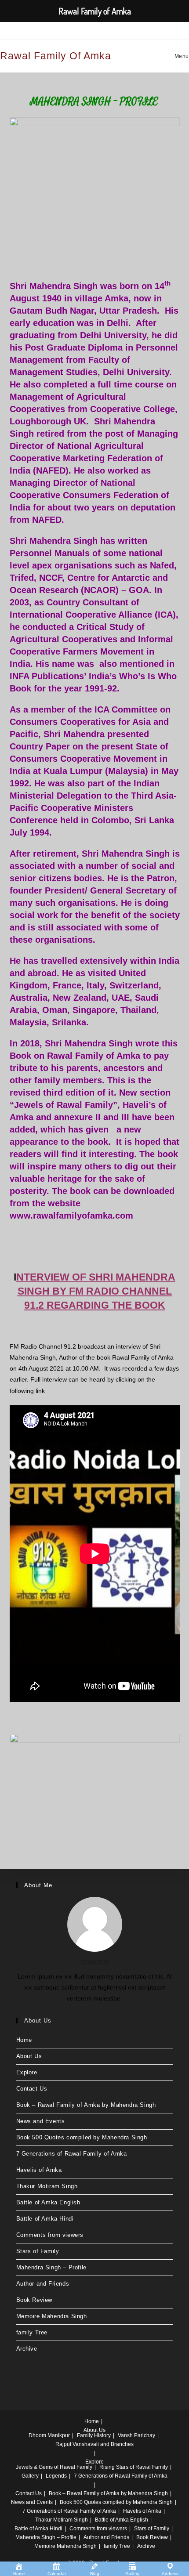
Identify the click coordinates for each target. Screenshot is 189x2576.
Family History (94, 2435)
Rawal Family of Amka (56, 56)
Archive (27, 2349)
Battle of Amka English (48, 2202)
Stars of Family (38, 2251)
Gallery (30, 2476)
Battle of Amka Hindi (45, 2219)
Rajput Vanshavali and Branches (94, 2444)
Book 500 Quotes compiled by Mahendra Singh (82, 2137)
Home (24, 2040)
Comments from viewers (50, 2235)
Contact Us (32, 2089)
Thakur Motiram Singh (47, 2186)
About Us (29, 2056)
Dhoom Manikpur (49, 2435)
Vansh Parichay (136, 2435)
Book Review (35, 2300)
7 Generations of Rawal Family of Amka (72, 2154)
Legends (56, 2476)
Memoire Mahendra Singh (52, 2316)
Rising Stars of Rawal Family (134, 2467)
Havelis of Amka (39, 2170)
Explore (27, 2072)
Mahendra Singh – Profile (51, 2267)
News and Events (41, 2121)
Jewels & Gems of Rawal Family (54, 2467)
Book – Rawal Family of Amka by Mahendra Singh (86, 2105)
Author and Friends (43, 2284)
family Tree (32, 2332)
